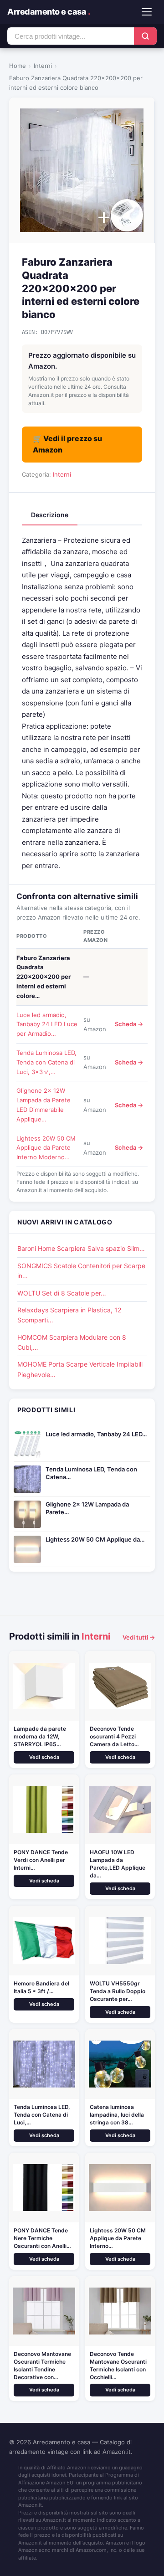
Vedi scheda (44, 1757)
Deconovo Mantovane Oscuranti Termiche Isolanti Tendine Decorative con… (42, 2365)
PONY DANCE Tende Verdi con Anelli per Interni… (41, 1860)
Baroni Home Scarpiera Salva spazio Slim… (81, 1248)
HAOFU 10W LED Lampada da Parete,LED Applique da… (118, 1864)
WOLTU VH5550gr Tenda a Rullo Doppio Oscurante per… (118, 1991)
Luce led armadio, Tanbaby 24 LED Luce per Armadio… (47, 1024)
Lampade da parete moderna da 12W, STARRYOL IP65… (40, 1736)
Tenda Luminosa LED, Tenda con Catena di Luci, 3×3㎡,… (46, 1062)
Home (18, 66)
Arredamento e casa (49, 12)
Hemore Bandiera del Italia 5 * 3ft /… (41, 1987)
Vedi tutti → (139, 1637)
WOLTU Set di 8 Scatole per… (62, 1293)
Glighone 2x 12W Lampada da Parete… (87, 1508)
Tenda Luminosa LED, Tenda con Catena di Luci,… (42, 2115)
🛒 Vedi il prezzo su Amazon (67, 444)
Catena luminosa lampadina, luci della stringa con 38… (117, 2115)
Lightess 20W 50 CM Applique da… (95, 1539)
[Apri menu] (147, 12)
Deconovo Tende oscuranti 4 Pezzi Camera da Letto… (114, 1736)
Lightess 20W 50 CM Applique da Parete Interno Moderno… (46, 1148)
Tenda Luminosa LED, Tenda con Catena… (91, 1473)
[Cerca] (145, 36)
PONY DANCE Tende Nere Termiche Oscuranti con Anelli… (42, 2238)
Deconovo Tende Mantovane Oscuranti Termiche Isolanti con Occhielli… (118, 2365)
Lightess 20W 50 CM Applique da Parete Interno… (118, 2238)
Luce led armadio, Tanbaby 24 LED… (96, 1434)
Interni (43, 66)
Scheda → (129, 1024)
